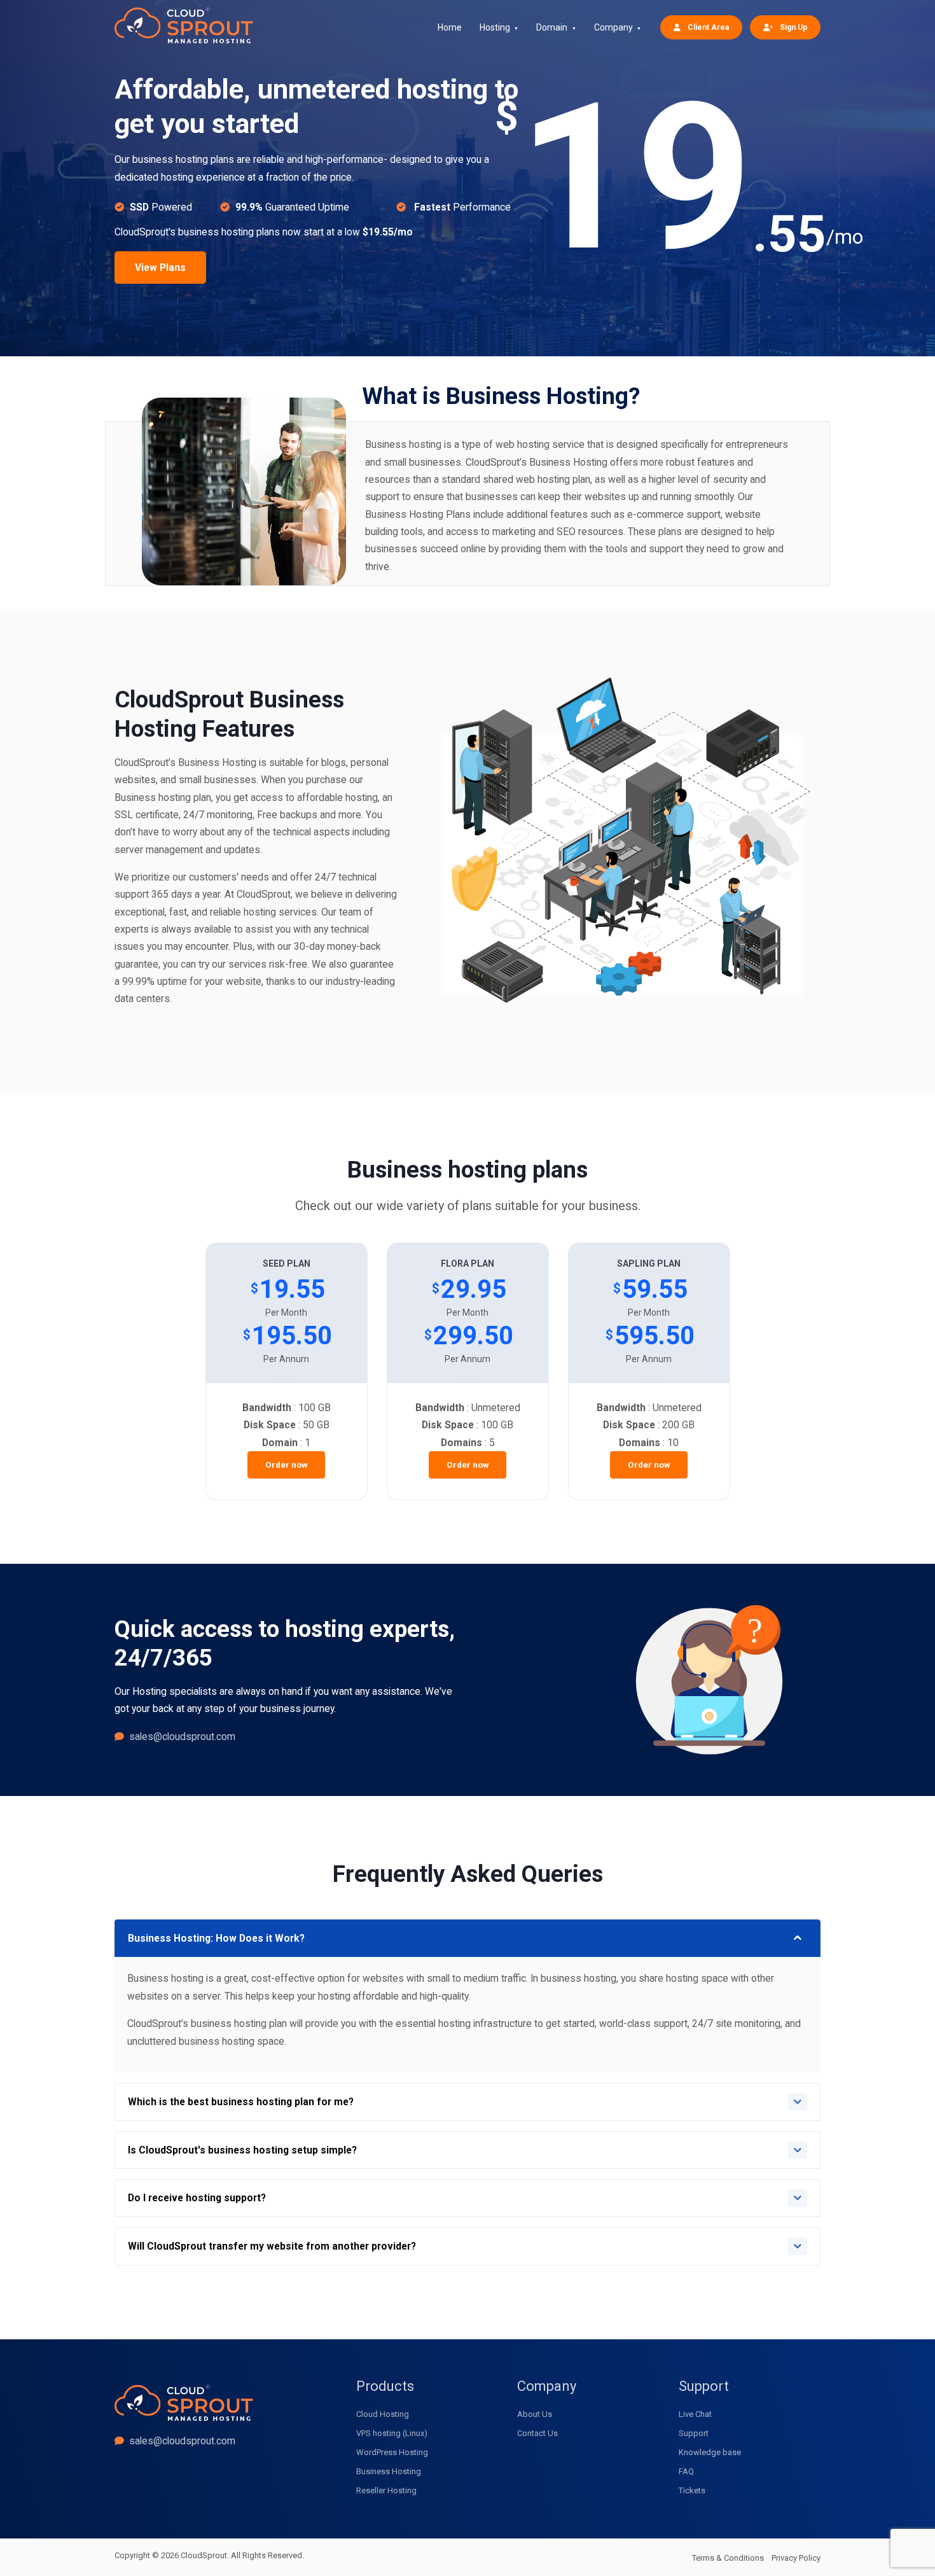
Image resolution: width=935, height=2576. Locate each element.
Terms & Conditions (728, 2558)
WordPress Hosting (392, 2452)
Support (694, 2433)
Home (450, 27)
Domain (552, 27)
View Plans (160, 268)
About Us (535, 2414)
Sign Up (793, 27)
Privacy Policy (796, 2558)
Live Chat (695, 2414)
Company (613, 27)
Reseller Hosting (386, 2490)
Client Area (707, 27)
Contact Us (537, 2433)
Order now (287, 1465)
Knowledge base (710, 2452)
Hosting (495, 27)
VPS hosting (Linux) (392, 2433)
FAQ (686, 2471)
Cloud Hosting (383, 2414)
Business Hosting (389, 2471)
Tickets (692, 2490)
